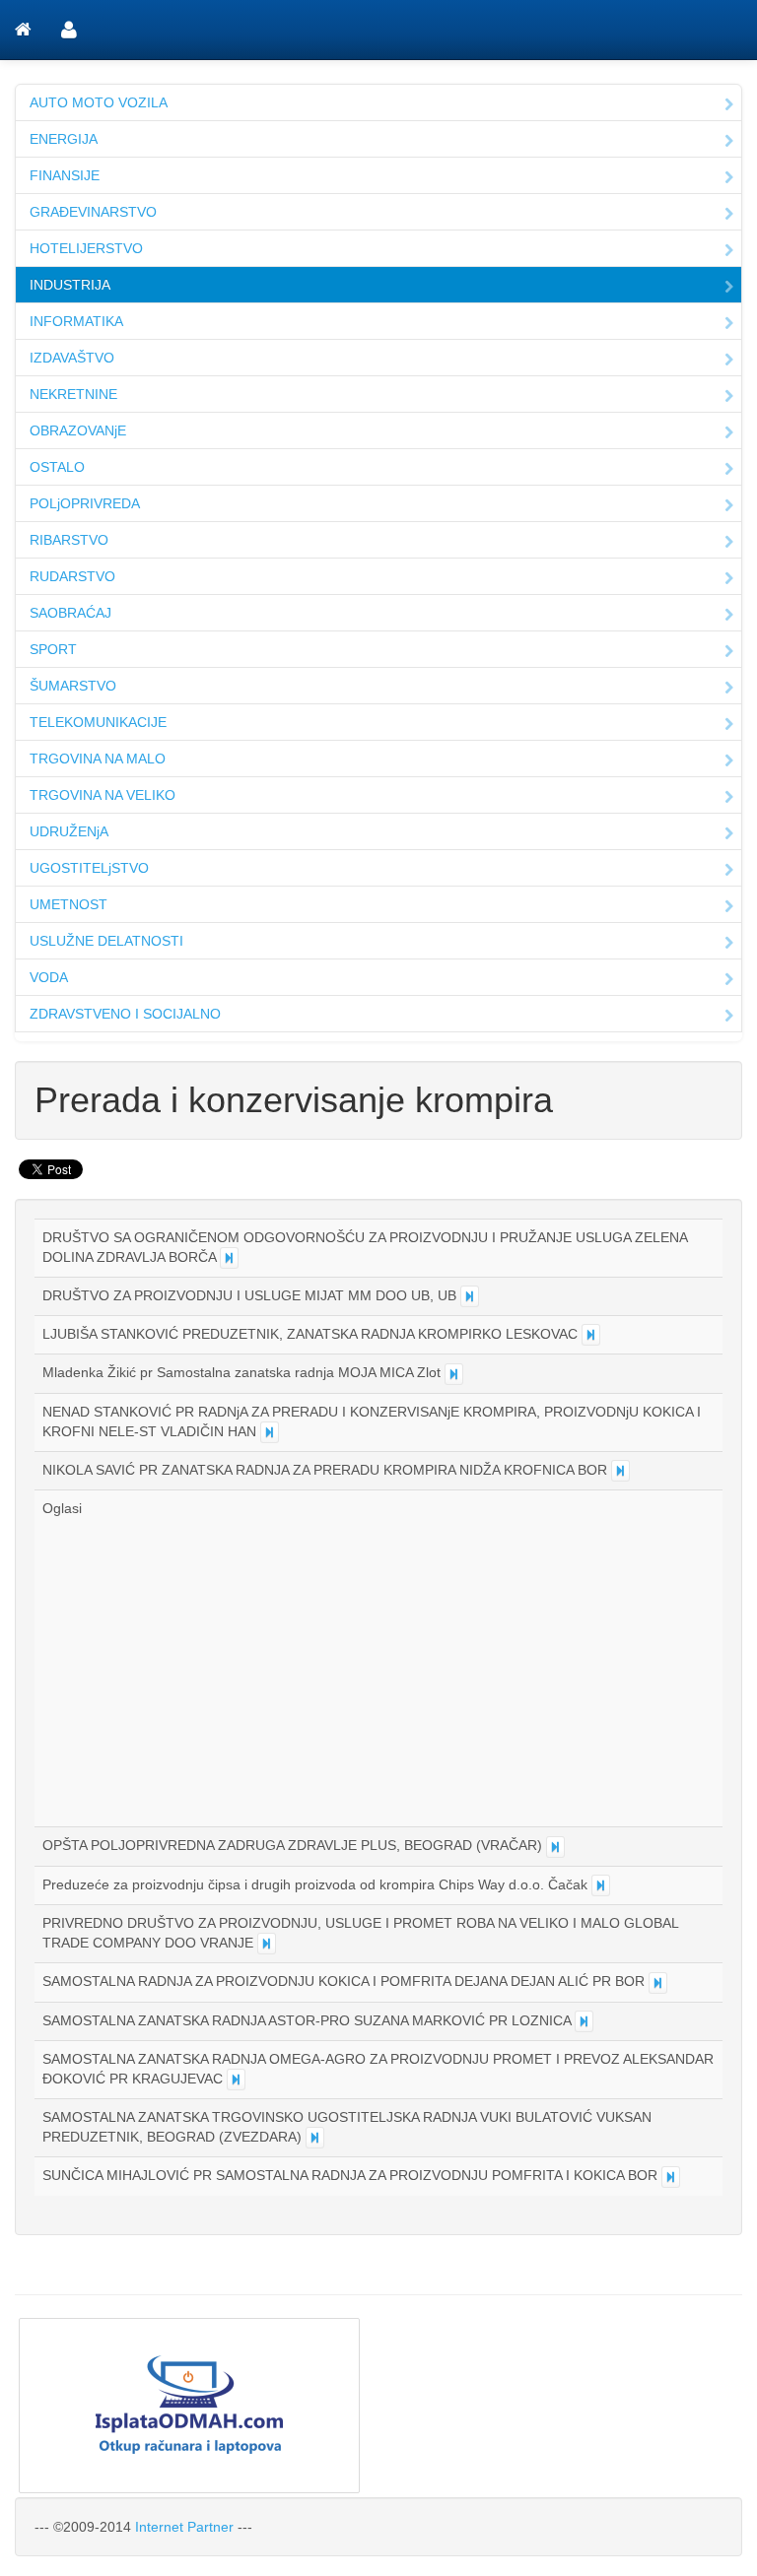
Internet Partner (184, 2527)
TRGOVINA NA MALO (98, 759)
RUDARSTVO (72, 576)
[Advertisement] (208, 1666)
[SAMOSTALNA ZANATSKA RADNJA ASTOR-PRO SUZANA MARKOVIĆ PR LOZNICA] (584, 2021)
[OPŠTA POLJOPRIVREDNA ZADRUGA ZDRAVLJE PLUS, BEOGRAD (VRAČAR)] (555, 1847)
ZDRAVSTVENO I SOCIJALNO (125, 1014)
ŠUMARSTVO (73, 686)
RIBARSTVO (69, 540)
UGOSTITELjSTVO (89, 868)
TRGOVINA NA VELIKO (103, 795)
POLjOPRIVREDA (85, 503)
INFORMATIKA (76, 321)
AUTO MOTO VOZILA (99, 102)
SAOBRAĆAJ (70, 613)
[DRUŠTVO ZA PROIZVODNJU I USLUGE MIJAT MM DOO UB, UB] (470, 1296)
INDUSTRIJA (70, 285)
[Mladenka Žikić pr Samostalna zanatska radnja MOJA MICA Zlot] (454, 1374)
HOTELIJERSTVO (86, 248)
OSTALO (57, 467)
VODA (49, 977)
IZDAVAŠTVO (72, 358)
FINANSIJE (65, 175)
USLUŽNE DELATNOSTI (106, 941)
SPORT (53, 649)
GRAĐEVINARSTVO (93, 212)
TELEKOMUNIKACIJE (98, 722)
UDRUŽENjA (69, 831)
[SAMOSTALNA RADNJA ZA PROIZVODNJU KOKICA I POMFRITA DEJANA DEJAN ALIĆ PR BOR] (658, 1983)
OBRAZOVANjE (78, 430)
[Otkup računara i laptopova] (378, 2406)
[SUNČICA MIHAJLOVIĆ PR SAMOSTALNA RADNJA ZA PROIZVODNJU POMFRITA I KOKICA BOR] (671, 2177)
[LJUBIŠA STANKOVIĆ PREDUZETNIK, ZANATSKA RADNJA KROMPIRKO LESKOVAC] (591, 1335)
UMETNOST (69, 904)
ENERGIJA (64, 139)
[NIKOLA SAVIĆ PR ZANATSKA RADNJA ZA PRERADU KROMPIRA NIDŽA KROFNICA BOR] (620, 1471)
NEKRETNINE (73, 394)
